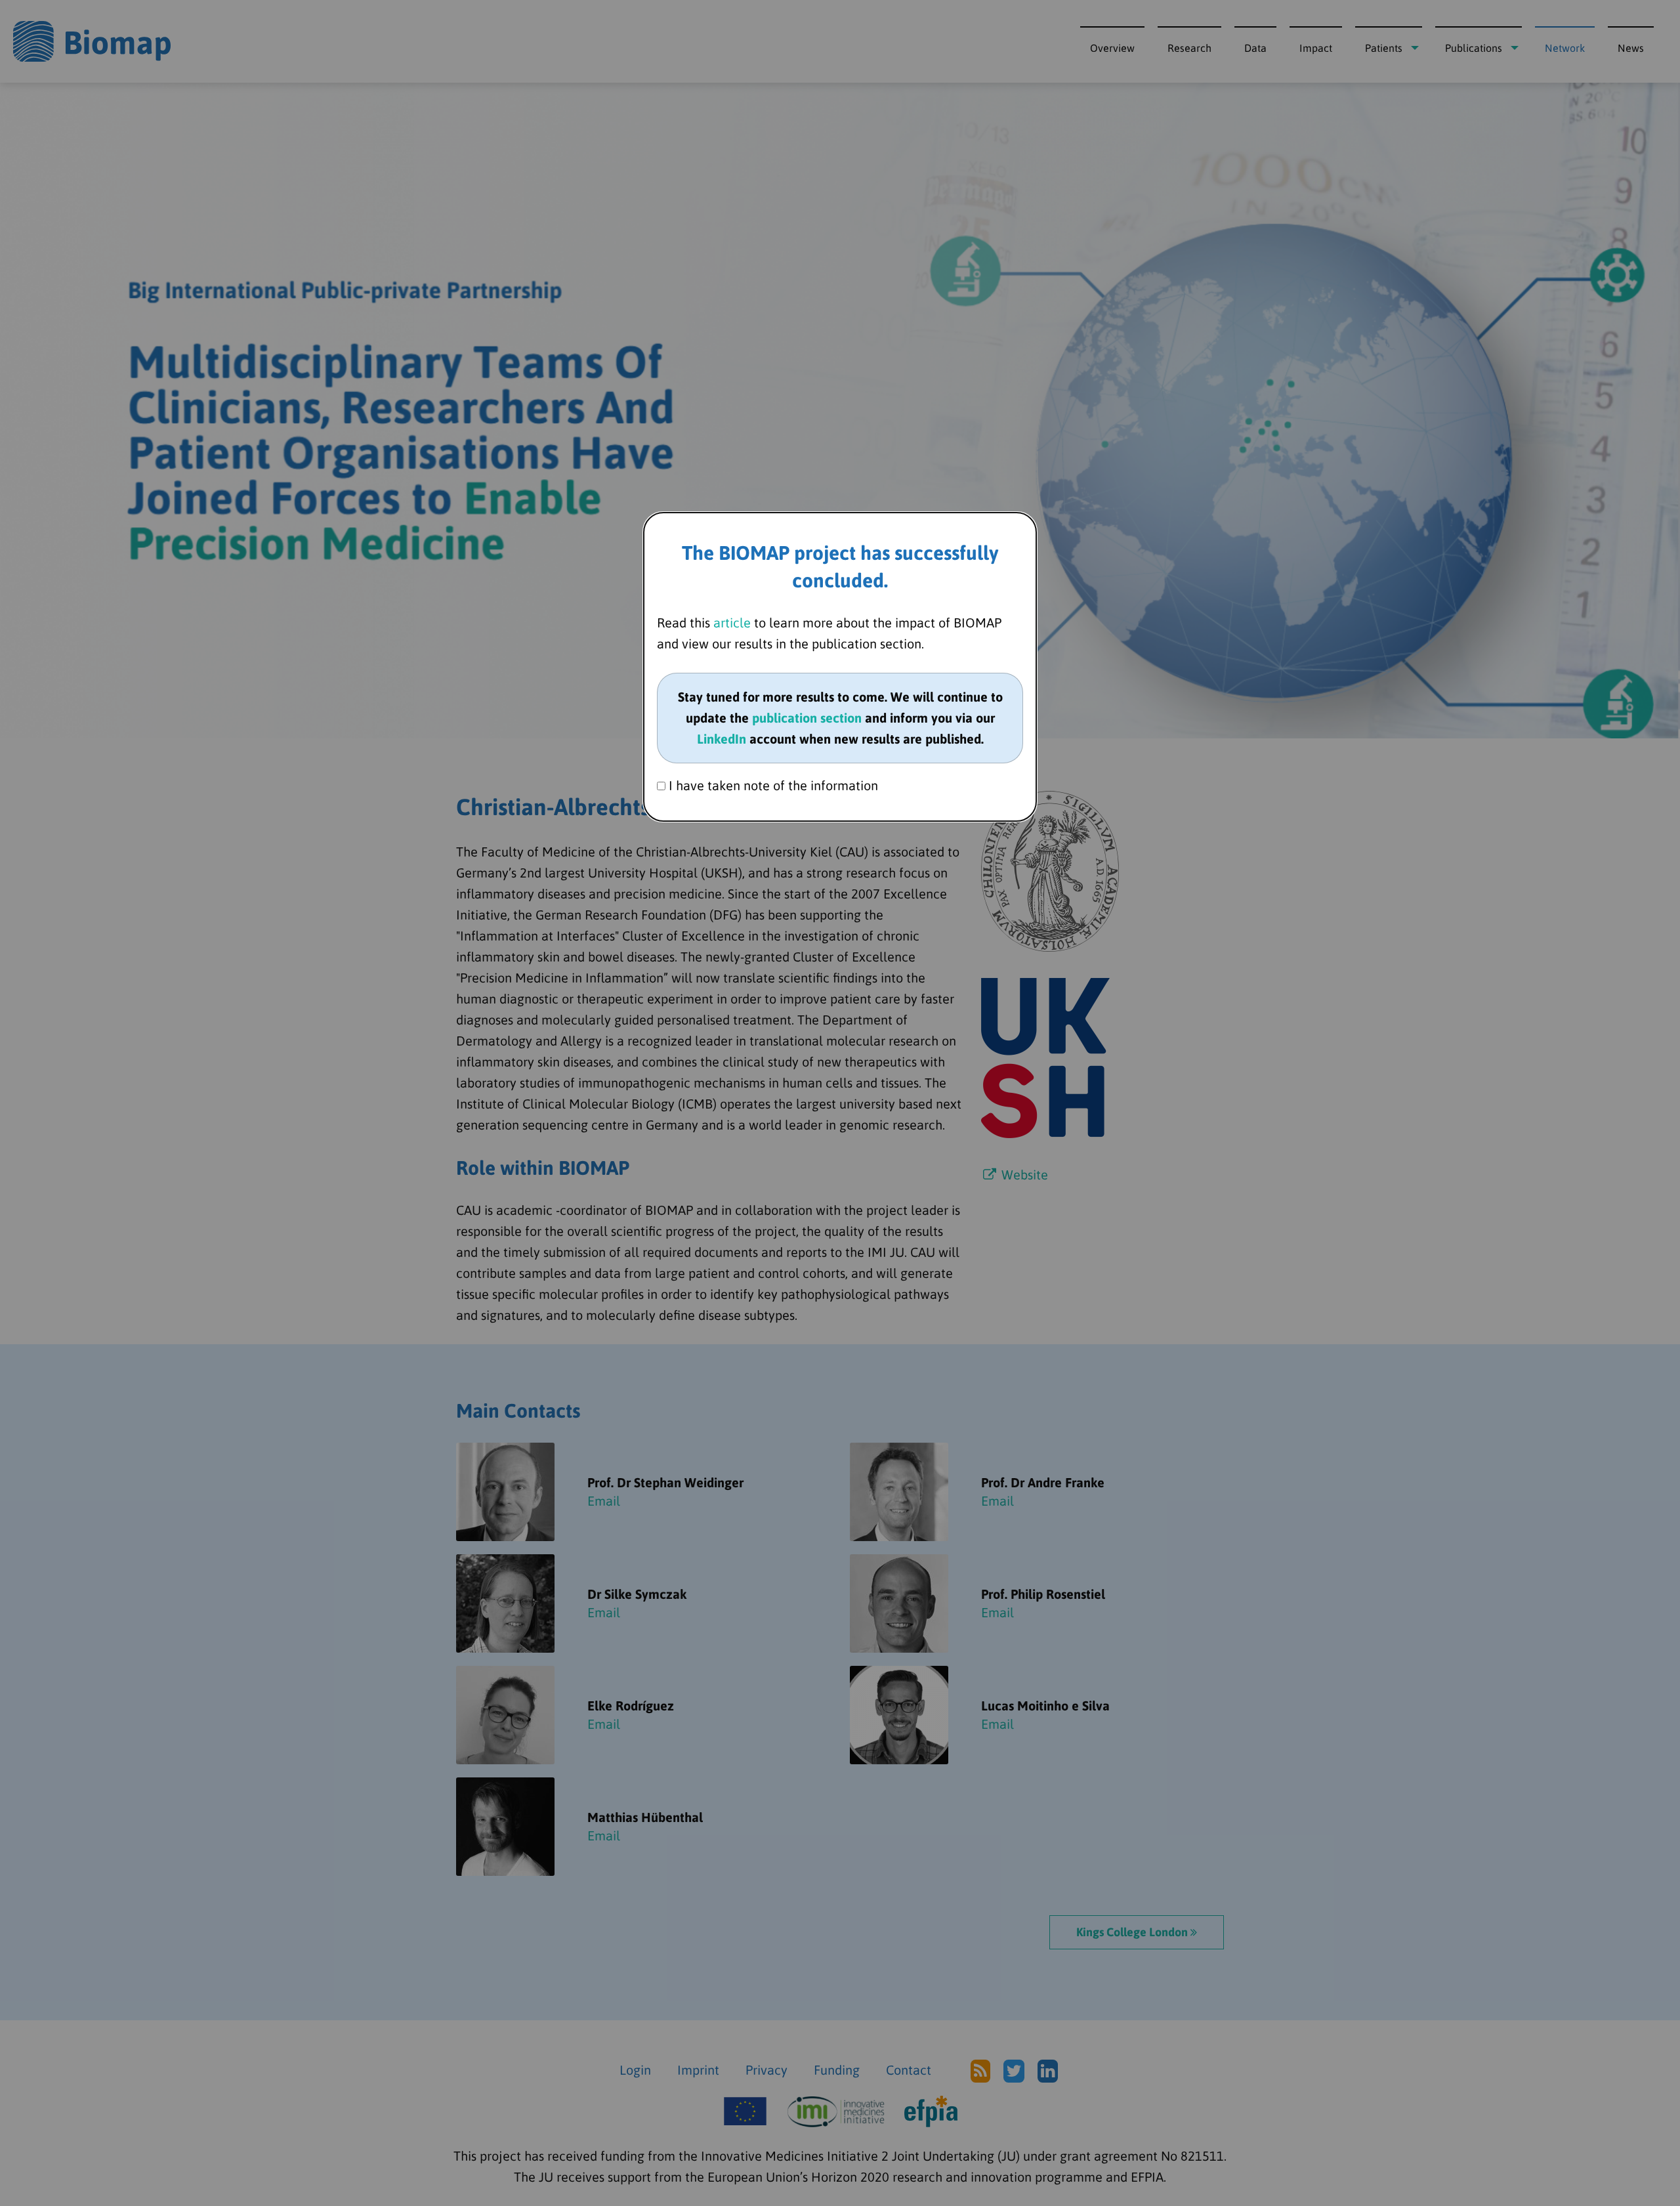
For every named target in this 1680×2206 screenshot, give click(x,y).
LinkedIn (722, 739)
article (732, 623)
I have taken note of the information (772, 785)
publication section (807, 718)
